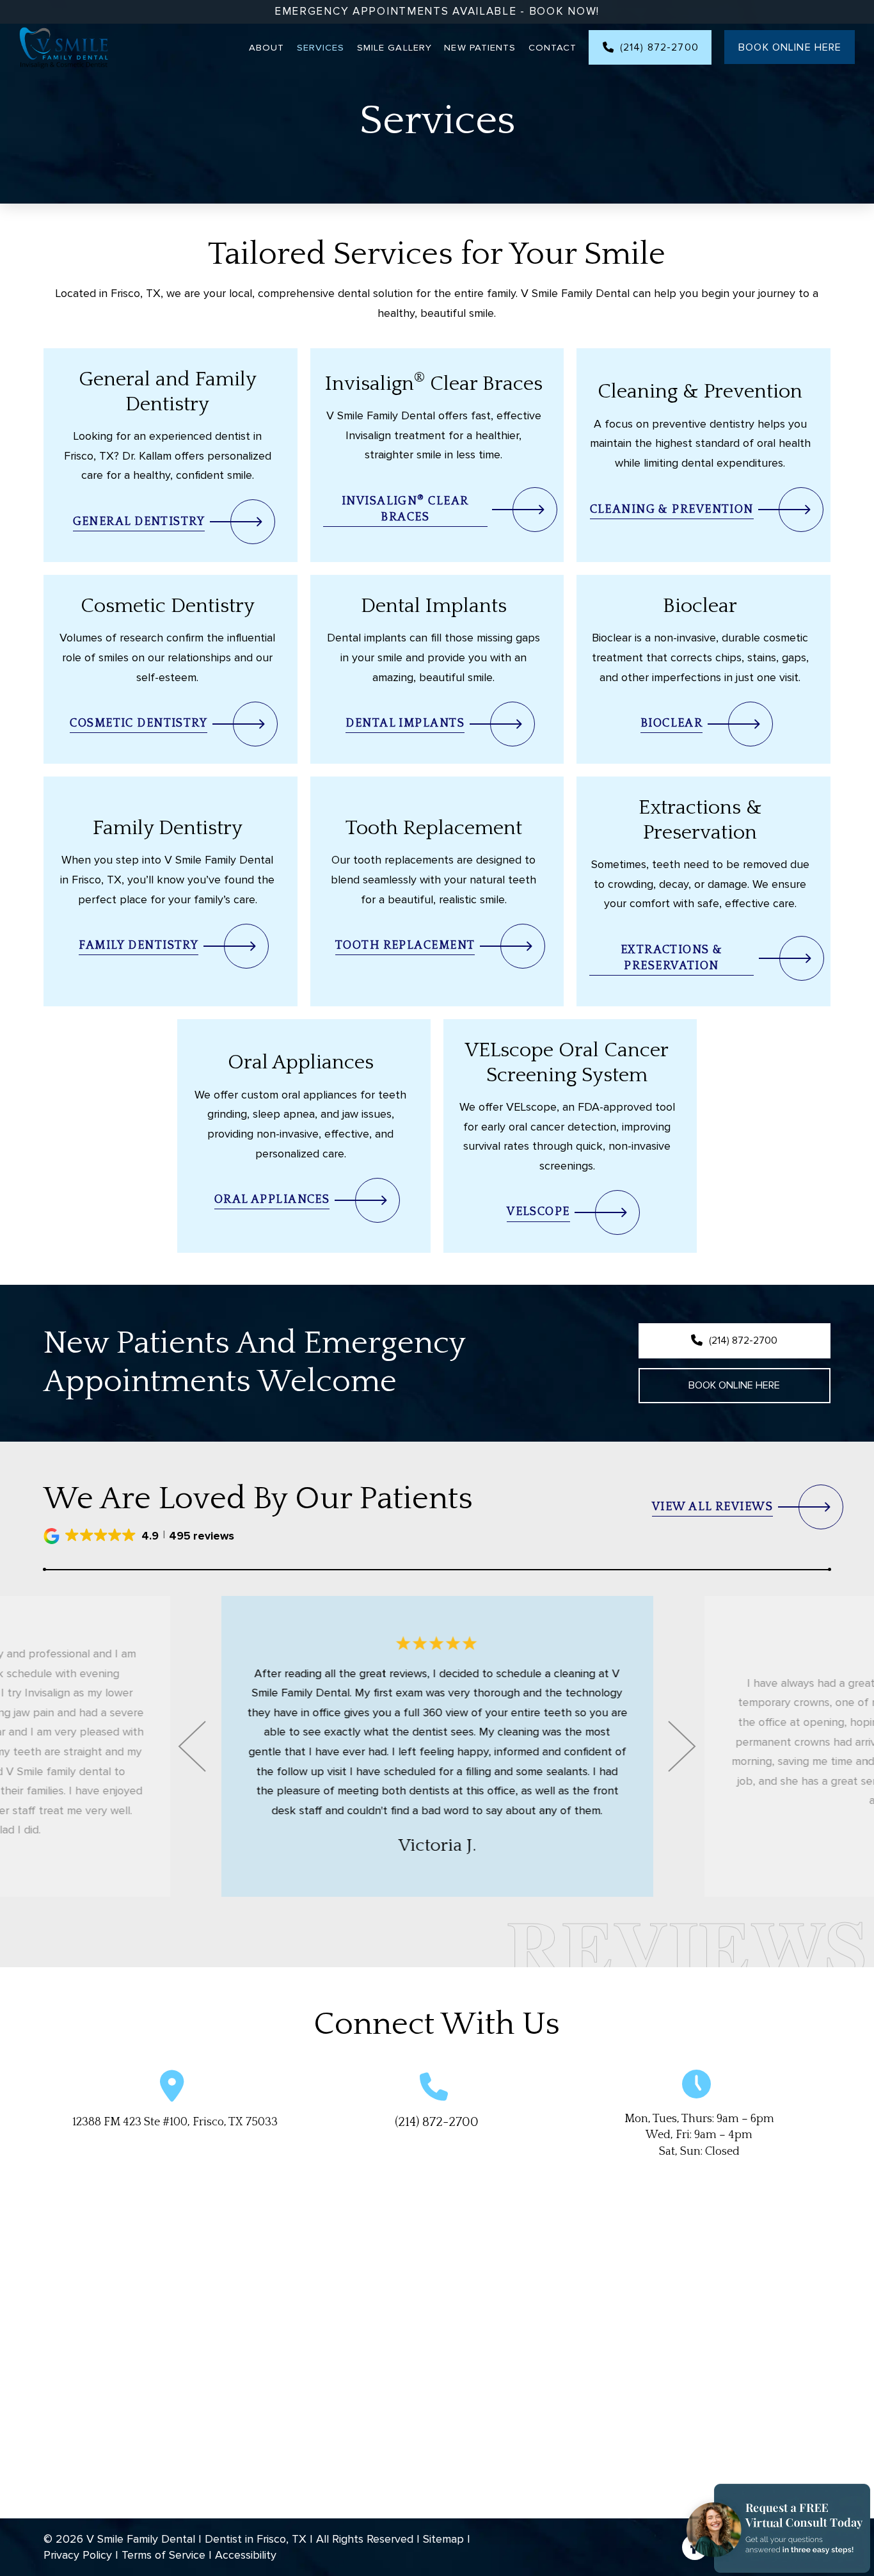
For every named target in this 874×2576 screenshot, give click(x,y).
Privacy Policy (78, 2555)
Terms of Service (163, 2555)
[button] (140, 1536)
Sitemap (443, 2539)
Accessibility (246, 2555)
